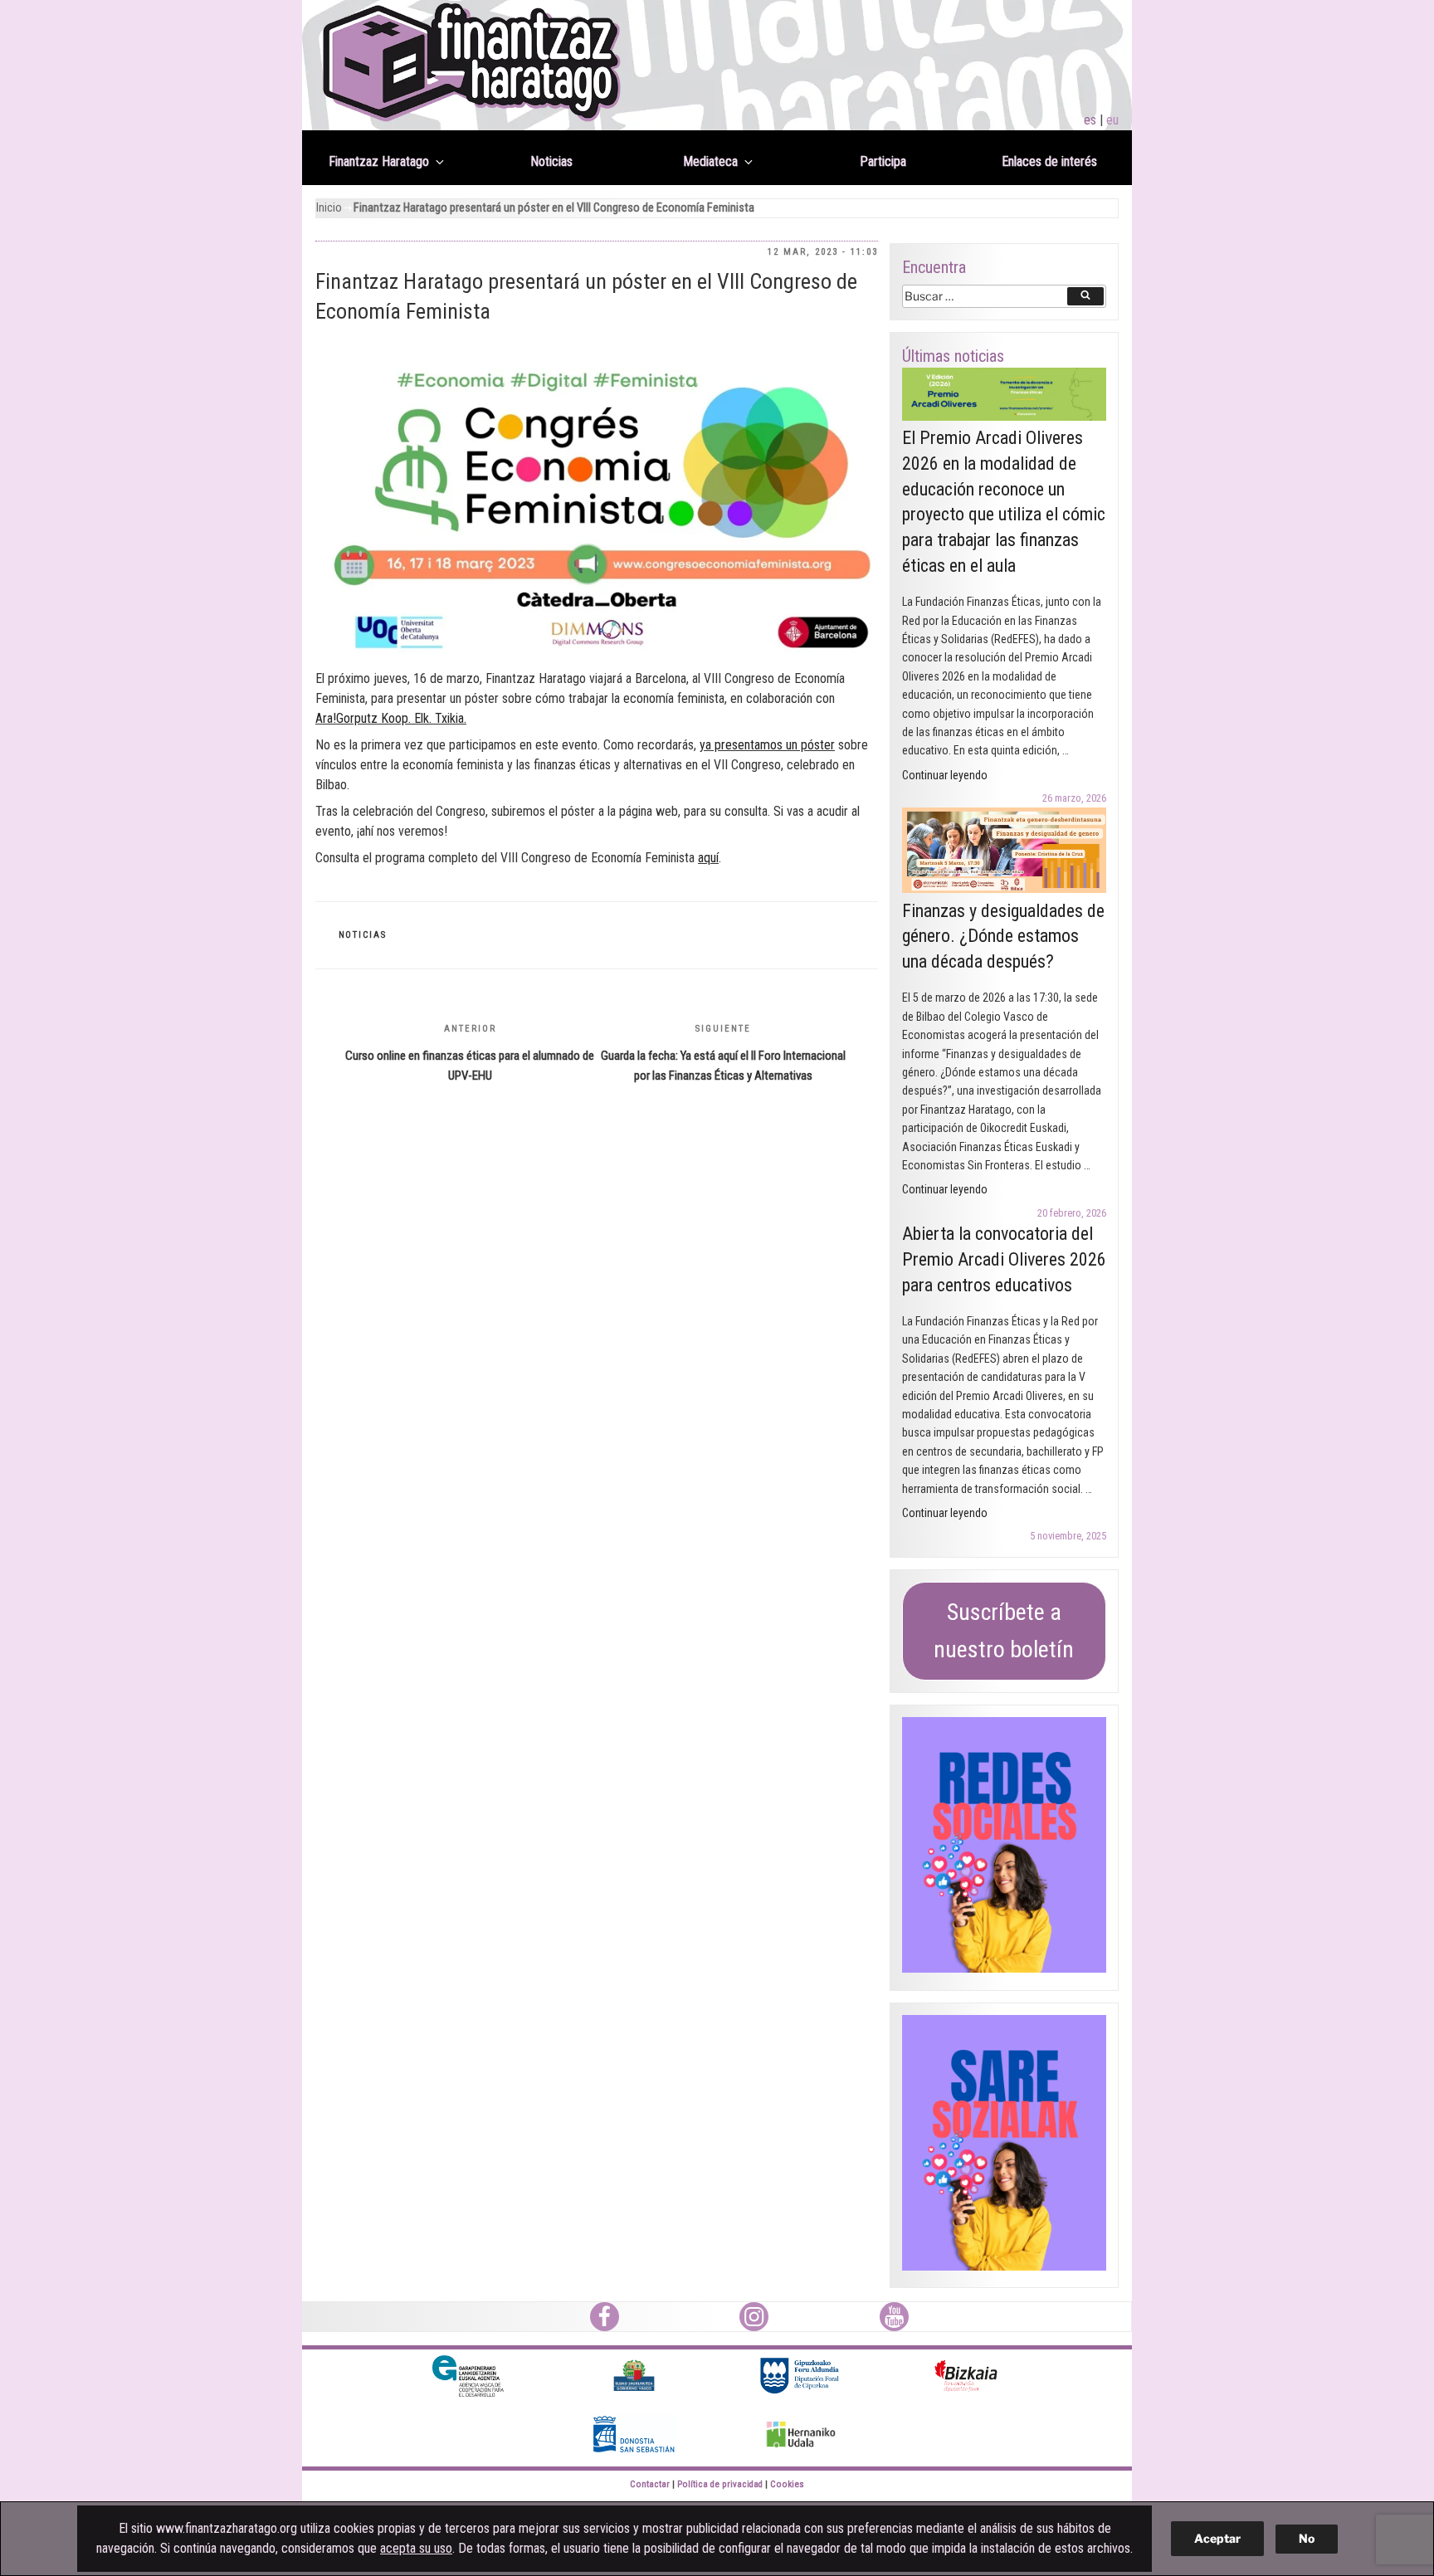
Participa (883, 161)
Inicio (329, 208)
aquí (708, 858)
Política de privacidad (720, 2484)
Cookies (787, 2484)
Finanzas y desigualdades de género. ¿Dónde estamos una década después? (1003, 937)
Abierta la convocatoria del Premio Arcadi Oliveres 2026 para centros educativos (1004, 1259)
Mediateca (710, 161)
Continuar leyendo (945, 775)
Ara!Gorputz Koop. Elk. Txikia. (391, 718)
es (1090, 120)
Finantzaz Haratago (379, 161)
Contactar (650, 2484)
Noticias (551, 161)
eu (1112, 120)
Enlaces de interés (1049, 161)
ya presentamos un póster (767, 745)
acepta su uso (416, 2548)
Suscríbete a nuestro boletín (1004, 1631)
